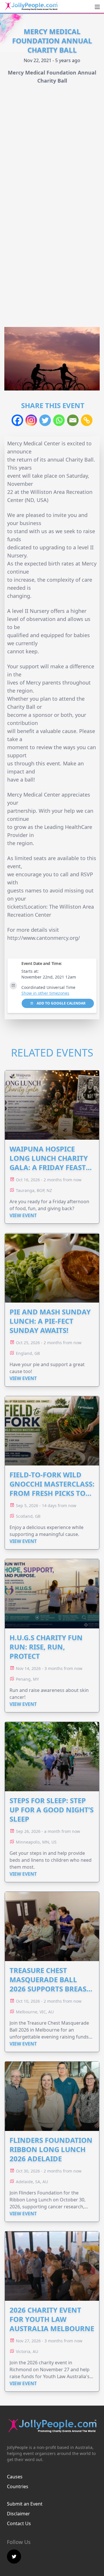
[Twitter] (45, 420)
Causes (15, 2477)
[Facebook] (17, 420)
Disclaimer (18, 2514)
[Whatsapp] (59, 420)
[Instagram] (31, 420)
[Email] (73, 420)
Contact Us (19, 2523)
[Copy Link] (87, 420)
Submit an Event (25, 2504)
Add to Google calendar (61, 1003)
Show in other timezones (45, 993)
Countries (18, 2486)
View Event (23, 1215)
